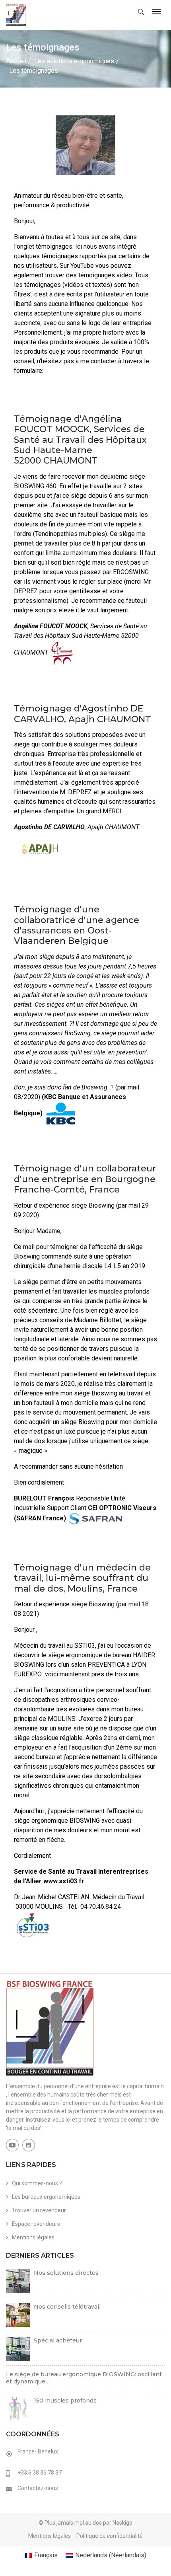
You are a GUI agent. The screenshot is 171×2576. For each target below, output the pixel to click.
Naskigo (122, 2523)
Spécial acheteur (58, 2340)
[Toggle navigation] (156, 12)
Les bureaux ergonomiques (46, 2197)
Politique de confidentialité (110, 2536)
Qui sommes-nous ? (37, 2183)
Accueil (16, 61)
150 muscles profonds (65, 2401)
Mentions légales (33, 2237)
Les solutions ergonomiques (74, 61)
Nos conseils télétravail (67, 2307)
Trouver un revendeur (39, 2210)
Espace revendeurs (36, 2224)
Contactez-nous (38, 2488)
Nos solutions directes (66, 2273)
